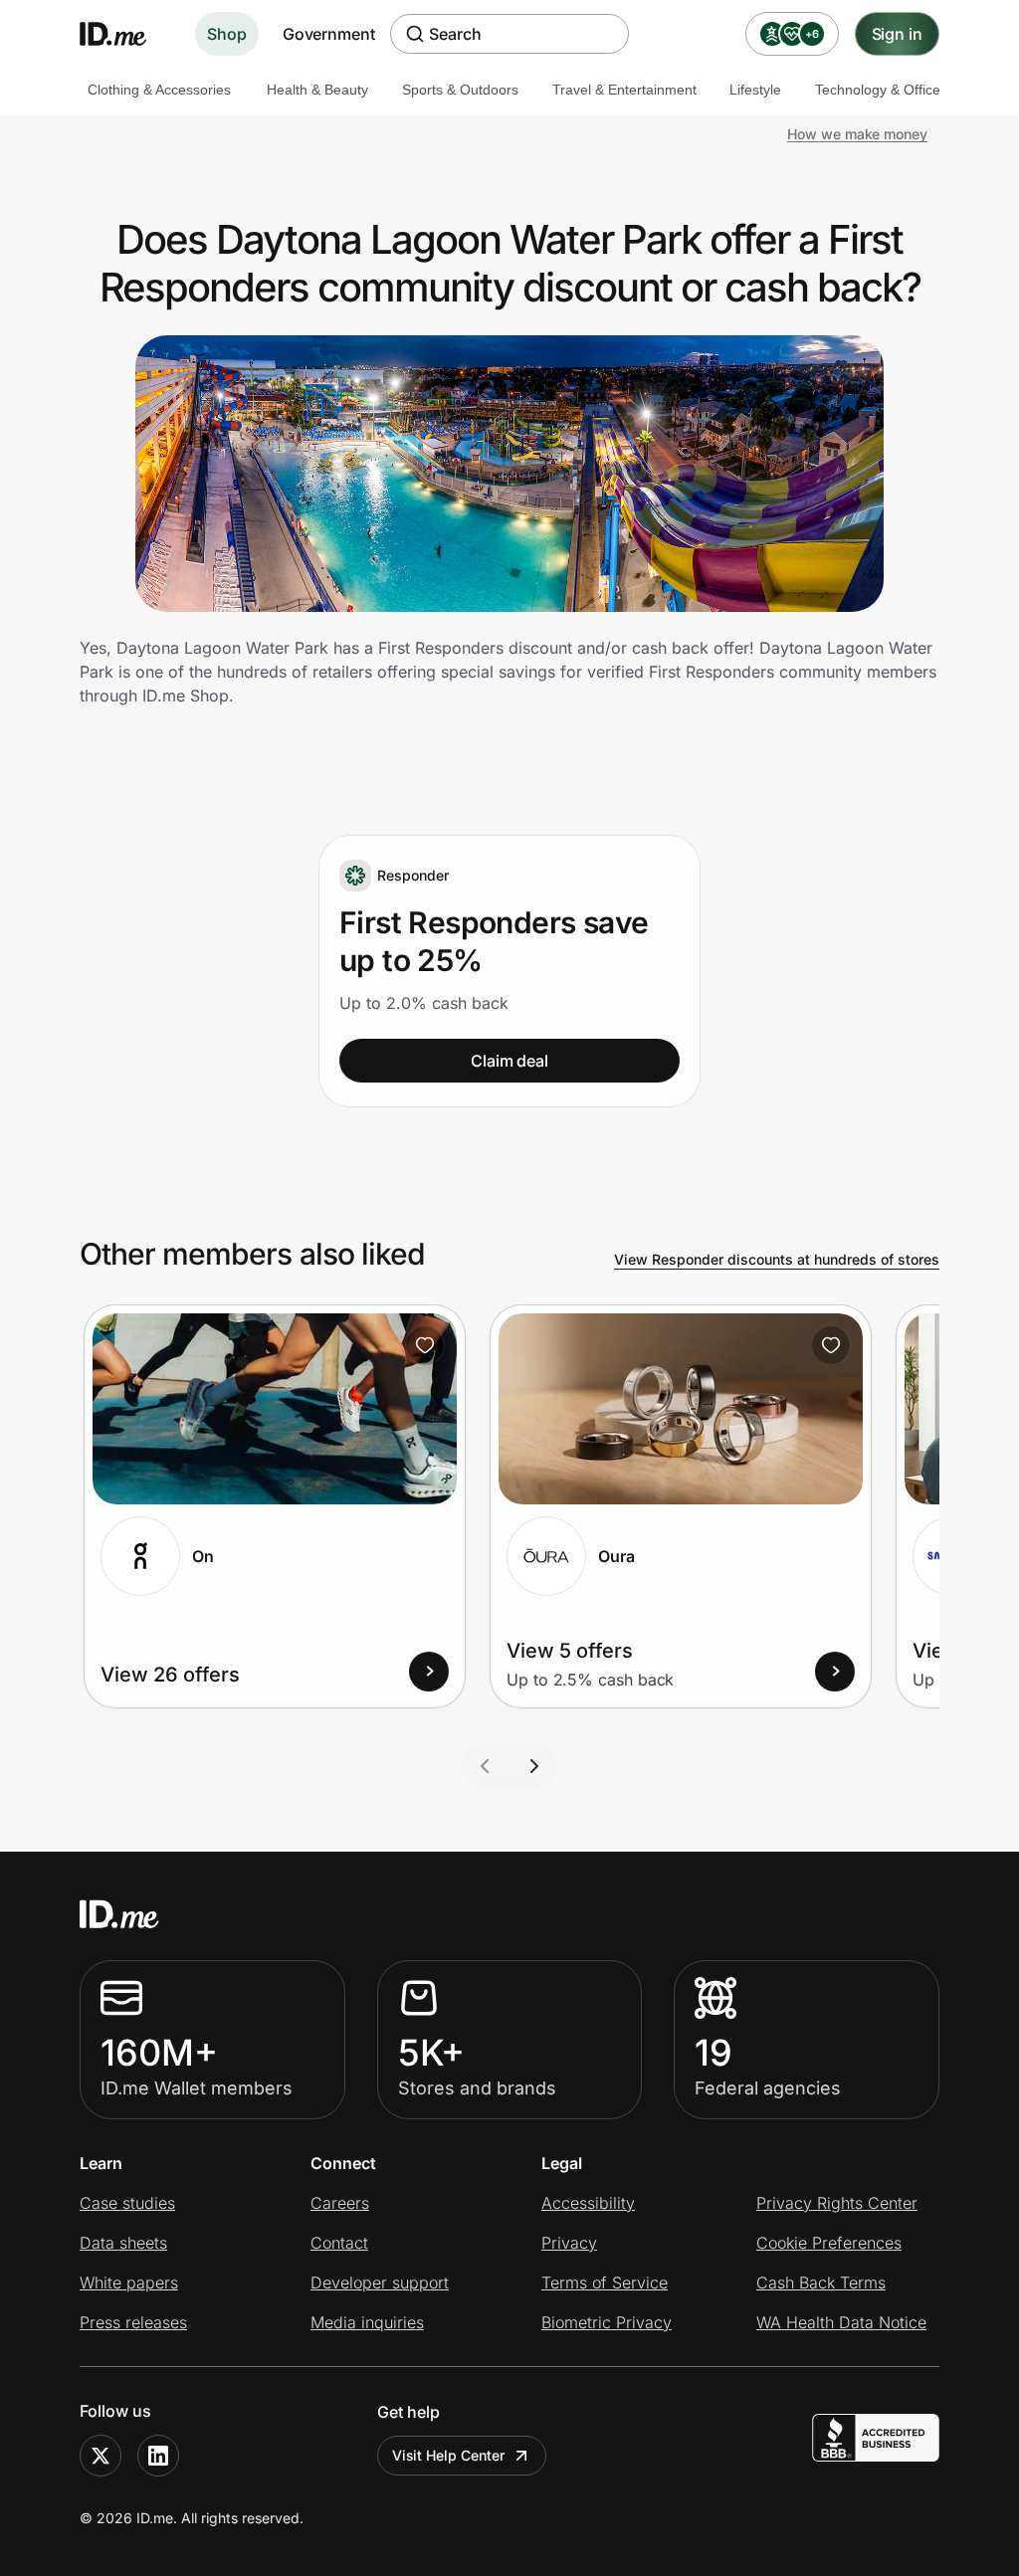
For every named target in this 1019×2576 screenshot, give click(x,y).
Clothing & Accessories (159, 90)
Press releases (133, 2322)
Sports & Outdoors (460, 90)
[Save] (425, 1345)
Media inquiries (367, 2322)
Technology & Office (878, 90)
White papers (129, 2282)
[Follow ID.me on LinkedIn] (158, 2456)
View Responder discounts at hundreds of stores (777, 1259)
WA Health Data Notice (841, 2322)
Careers (340, 2203)
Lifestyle (755, 90)
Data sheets (123, 2243)
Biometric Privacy (607, 2322)
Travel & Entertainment (624, 90)
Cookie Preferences (829, 2243)
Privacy (569, 2243)
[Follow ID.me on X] (101, 2456)
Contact (339, 2243)
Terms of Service (605, 2282)
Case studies (127, 2203)
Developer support (380, 2282)
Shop (227, 34)
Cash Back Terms (821, 2282)
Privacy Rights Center (837, 2203)
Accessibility (588, 2203)
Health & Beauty (317, 90)
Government (329, 34)
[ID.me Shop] (125, 34)
